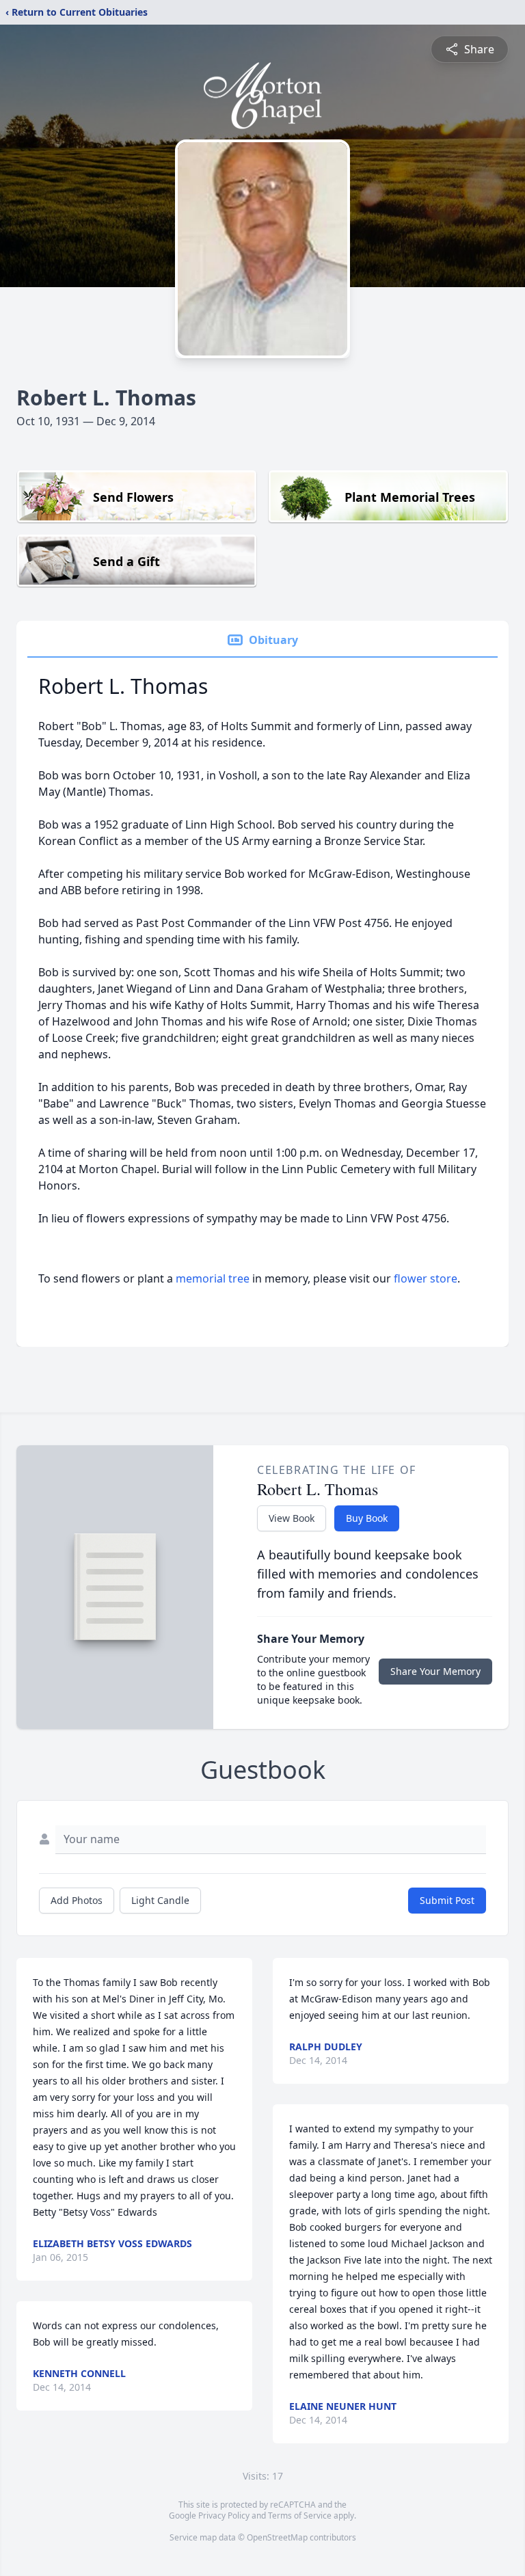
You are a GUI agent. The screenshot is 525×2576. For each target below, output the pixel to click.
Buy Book (367, 1518)
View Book (292, 1518)
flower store (426, 1278)
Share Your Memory (435, 1671)
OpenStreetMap (277, 2537)
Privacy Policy (224, 2515)
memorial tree (213, 1278)
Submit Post (447, 1900)
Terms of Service (300, 2515)
